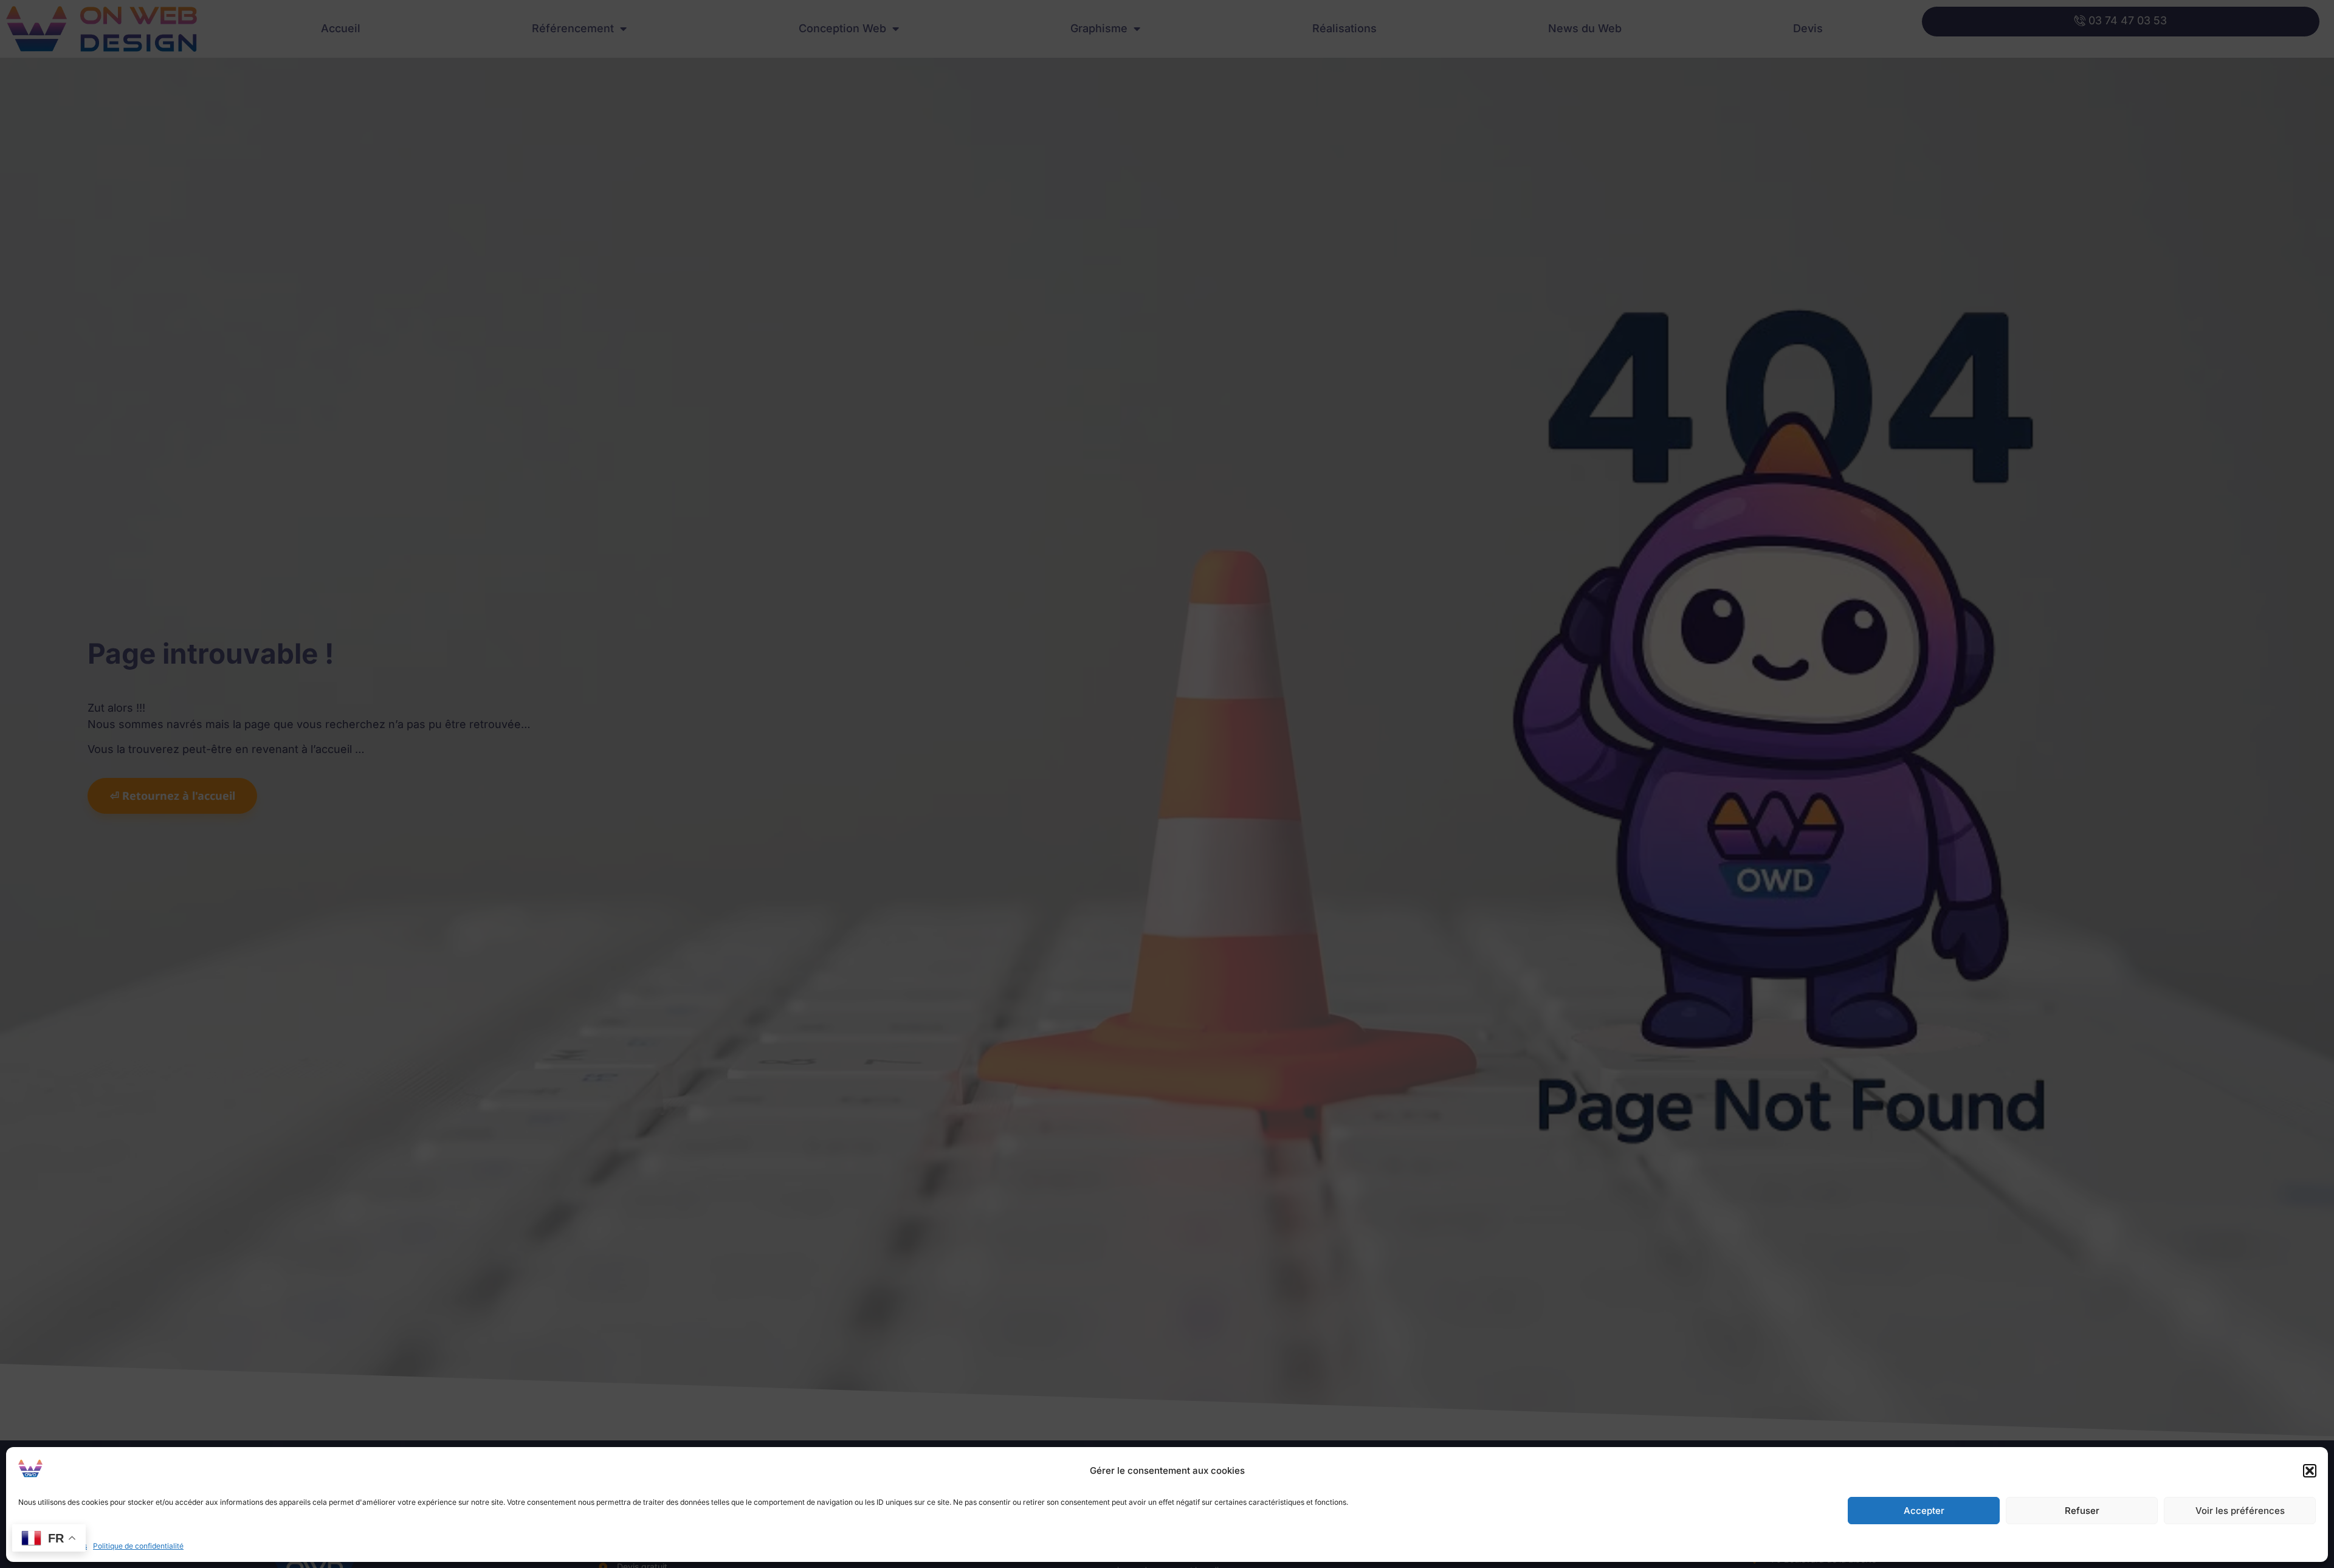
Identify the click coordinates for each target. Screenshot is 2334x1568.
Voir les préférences (2240, 1511)
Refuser (2082, 1511)
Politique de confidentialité (138, 1546)
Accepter (1924, 1511)
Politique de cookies (53, 1546)
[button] (2310, 1471)
